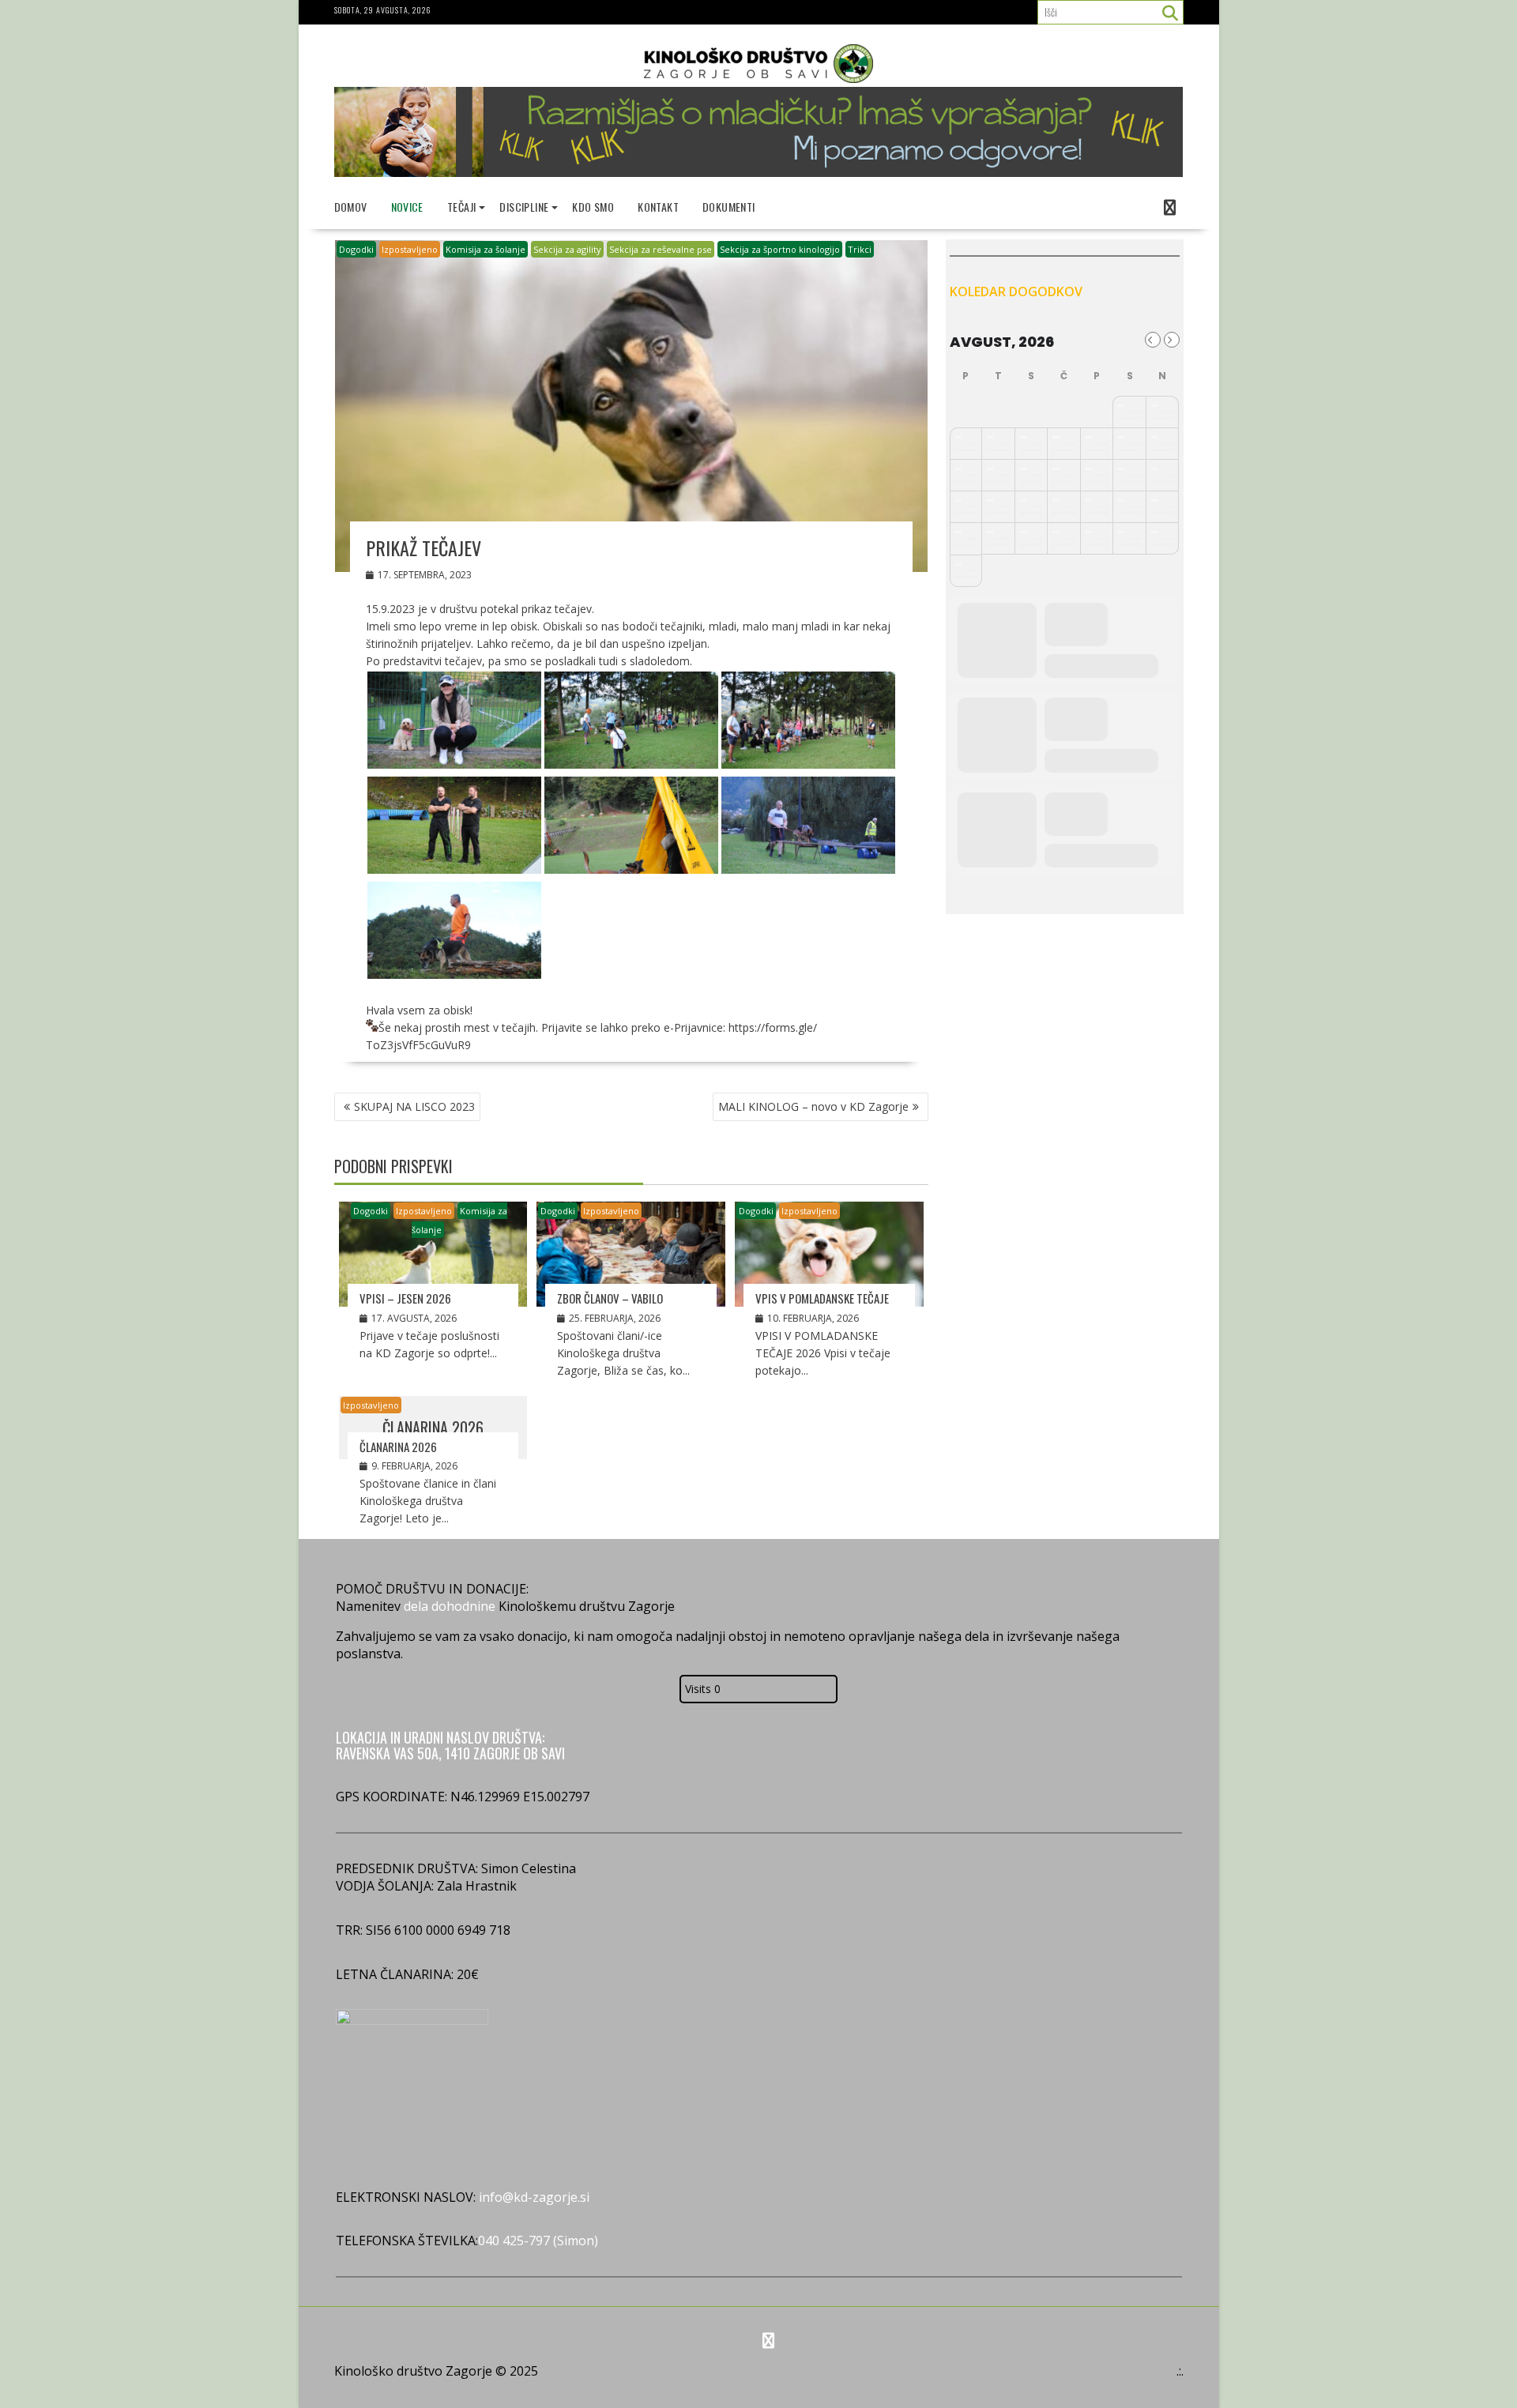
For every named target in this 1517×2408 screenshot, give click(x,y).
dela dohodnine (450, 1606)
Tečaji (461, 207)
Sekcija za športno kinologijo (780, 249)
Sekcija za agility (567, 249)
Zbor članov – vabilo (610, 1298)
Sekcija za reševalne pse (661, 249)
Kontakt (658, 207)
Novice (407, 207)
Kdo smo (593, 207)
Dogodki (356, 249)
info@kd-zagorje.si (533, 2197)
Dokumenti (729, 207)
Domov (351, 207)
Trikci (860, 249)
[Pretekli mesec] (1153, 340)
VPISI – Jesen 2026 (405, 1298)
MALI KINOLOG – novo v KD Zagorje (813, 1106)
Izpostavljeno (410, 249)
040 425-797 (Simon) (538, 2241)
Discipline (524, 207)
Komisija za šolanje (486, 249)
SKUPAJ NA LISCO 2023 (414, 1106)
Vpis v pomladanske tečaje (822, 1298)
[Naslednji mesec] (1172, 340)
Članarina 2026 (398, 1447)
